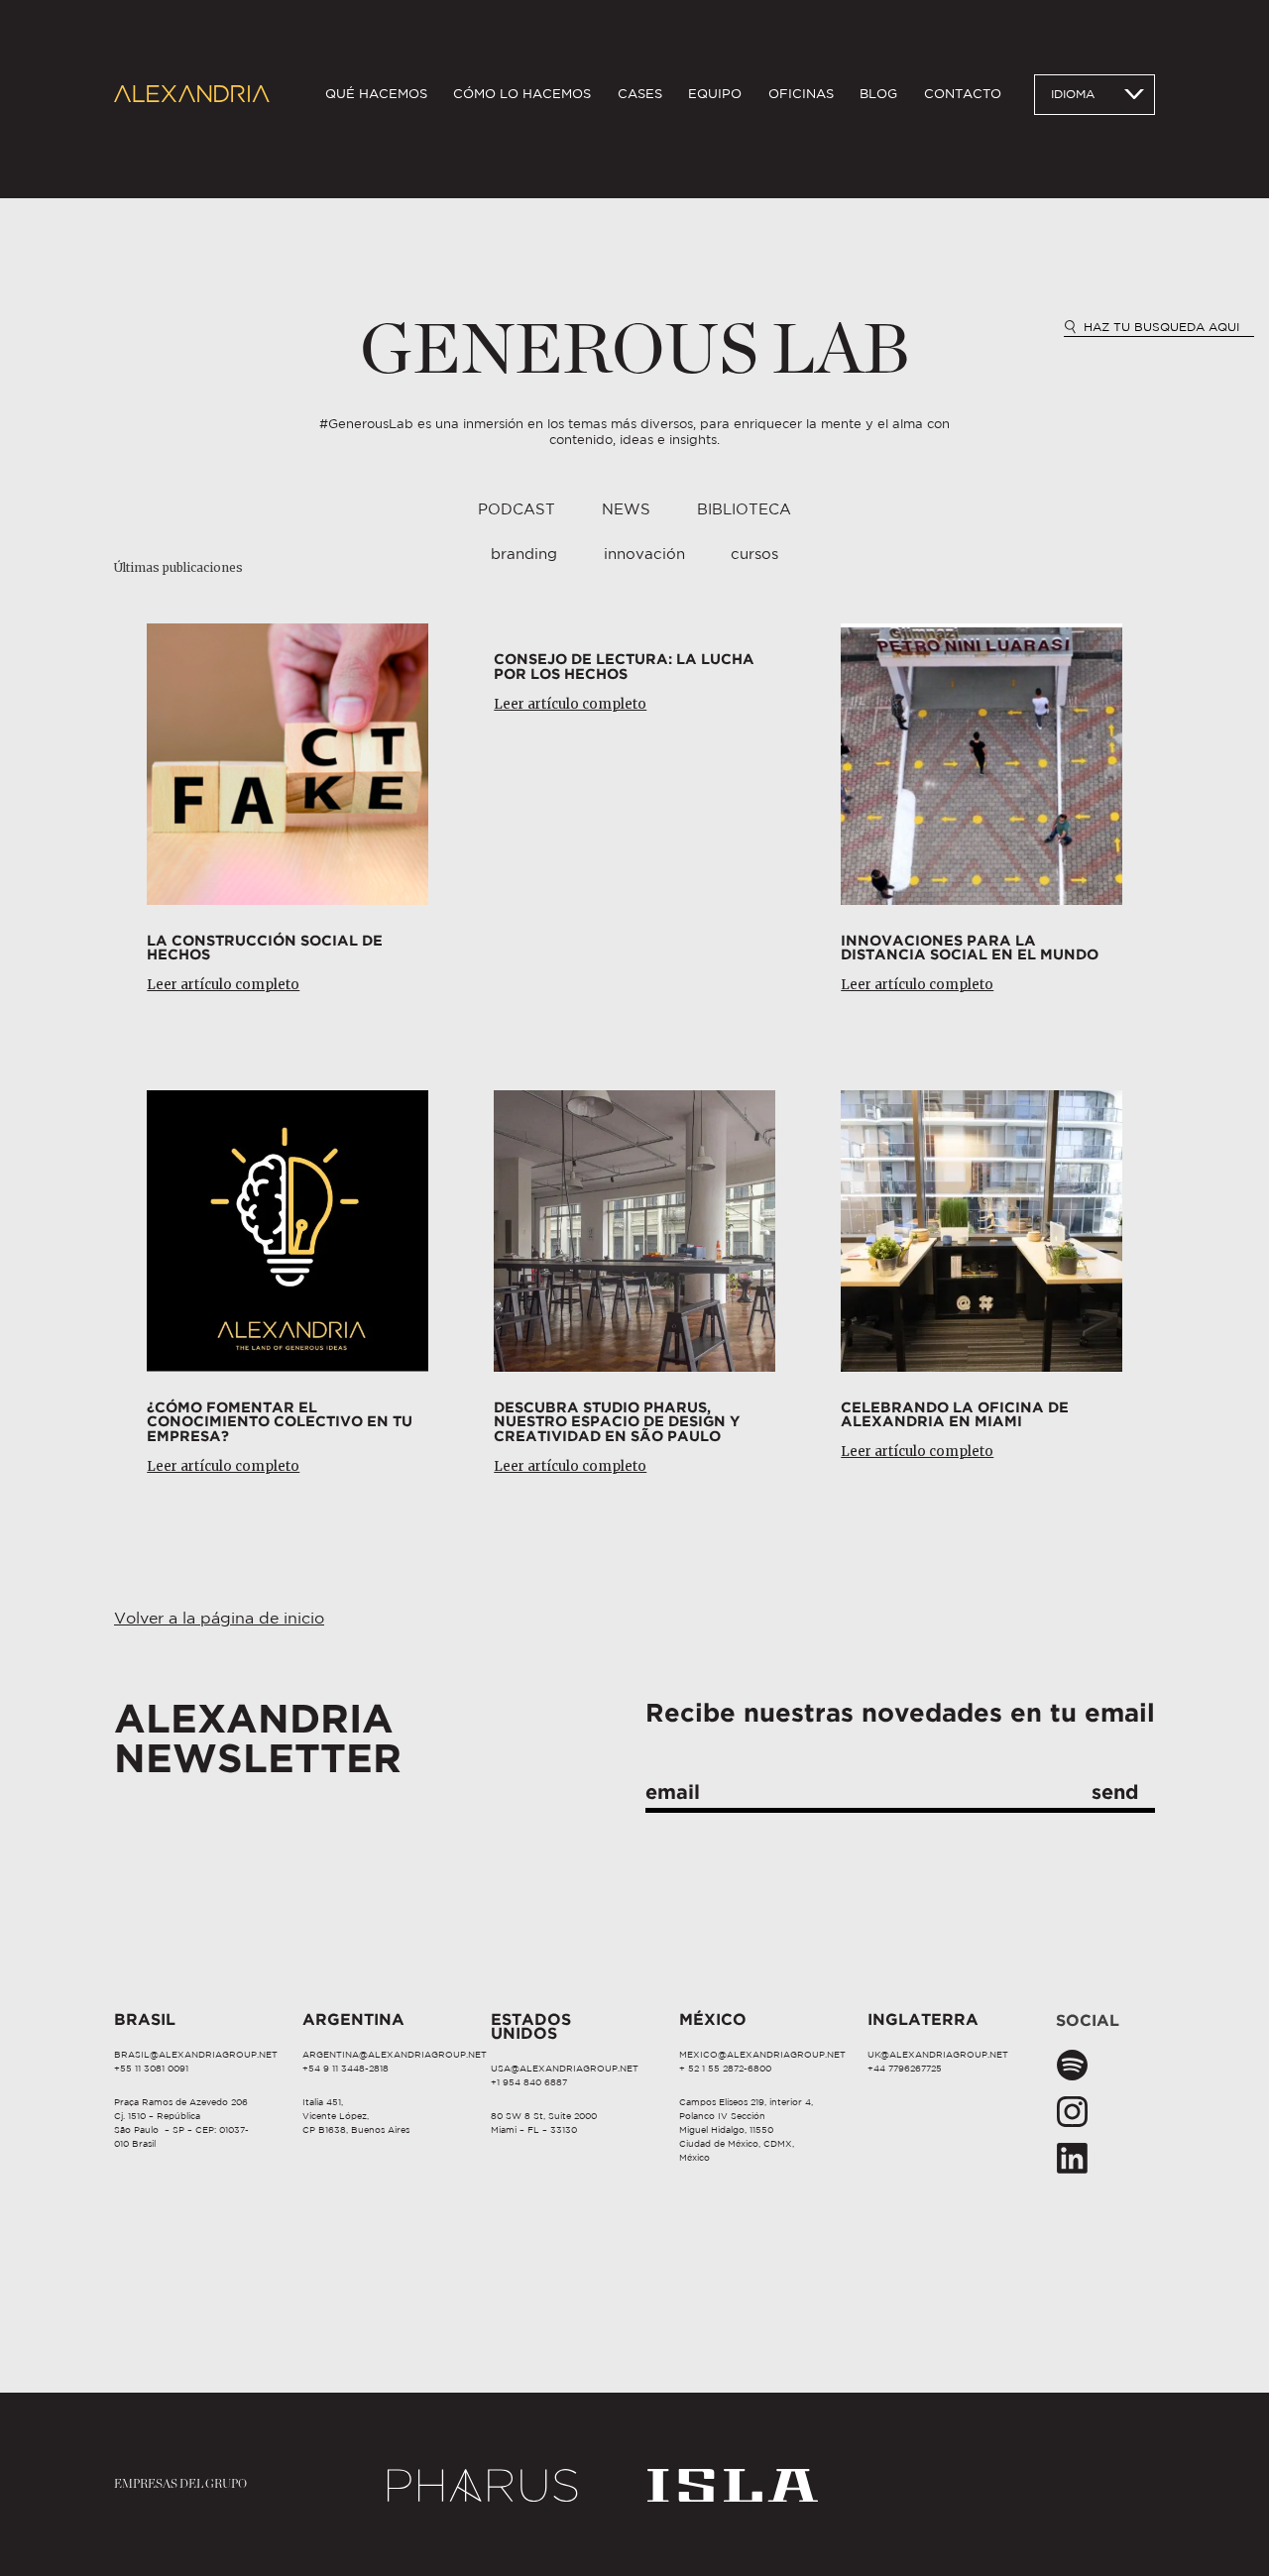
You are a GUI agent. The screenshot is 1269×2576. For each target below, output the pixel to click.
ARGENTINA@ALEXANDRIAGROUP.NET (395, 2055)
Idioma (1073, 95)
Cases (640, 94)
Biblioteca (744, 510)
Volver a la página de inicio (219, 1619)
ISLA (734, 2484)
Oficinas (801, 94)
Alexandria (192, 95)
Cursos (754, 555)
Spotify (1072, 2066)
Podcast (517, 510)
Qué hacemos (376, 94)
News (626, 510)
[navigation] (664, 95)
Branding (524, 555)
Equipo (715, 94)
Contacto (963, 94)
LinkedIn (1072, 2159)
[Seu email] (900, 1796)
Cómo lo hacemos (522, 94)
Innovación (644, 555)
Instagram (1072, 2112)
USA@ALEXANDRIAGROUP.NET (565, 2069)
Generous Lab (634, 351)
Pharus (483, 2484)
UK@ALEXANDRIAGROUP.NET (938, 2055)
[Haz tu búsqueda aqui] (1159, 327)
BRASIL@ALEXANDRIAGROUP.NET (196, 2055)
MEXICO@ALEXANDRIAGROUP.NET (762, 2055)
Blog (878, 94)
